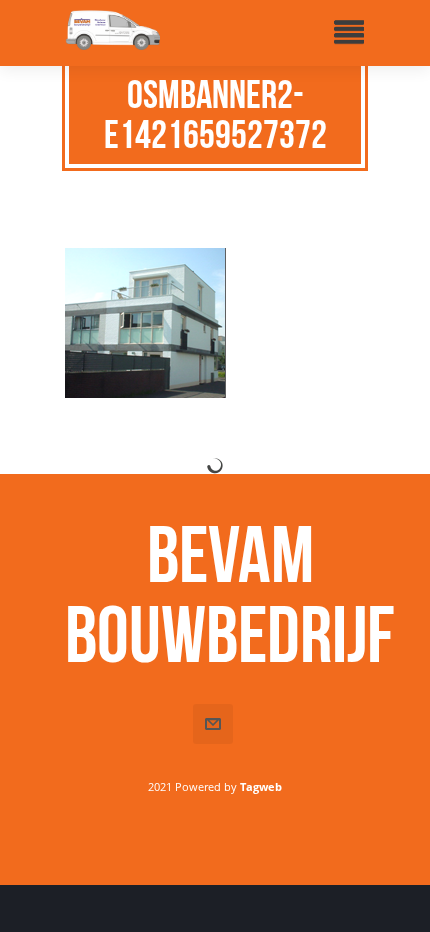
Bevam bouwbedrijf (230, 594)
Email (213, 724)
